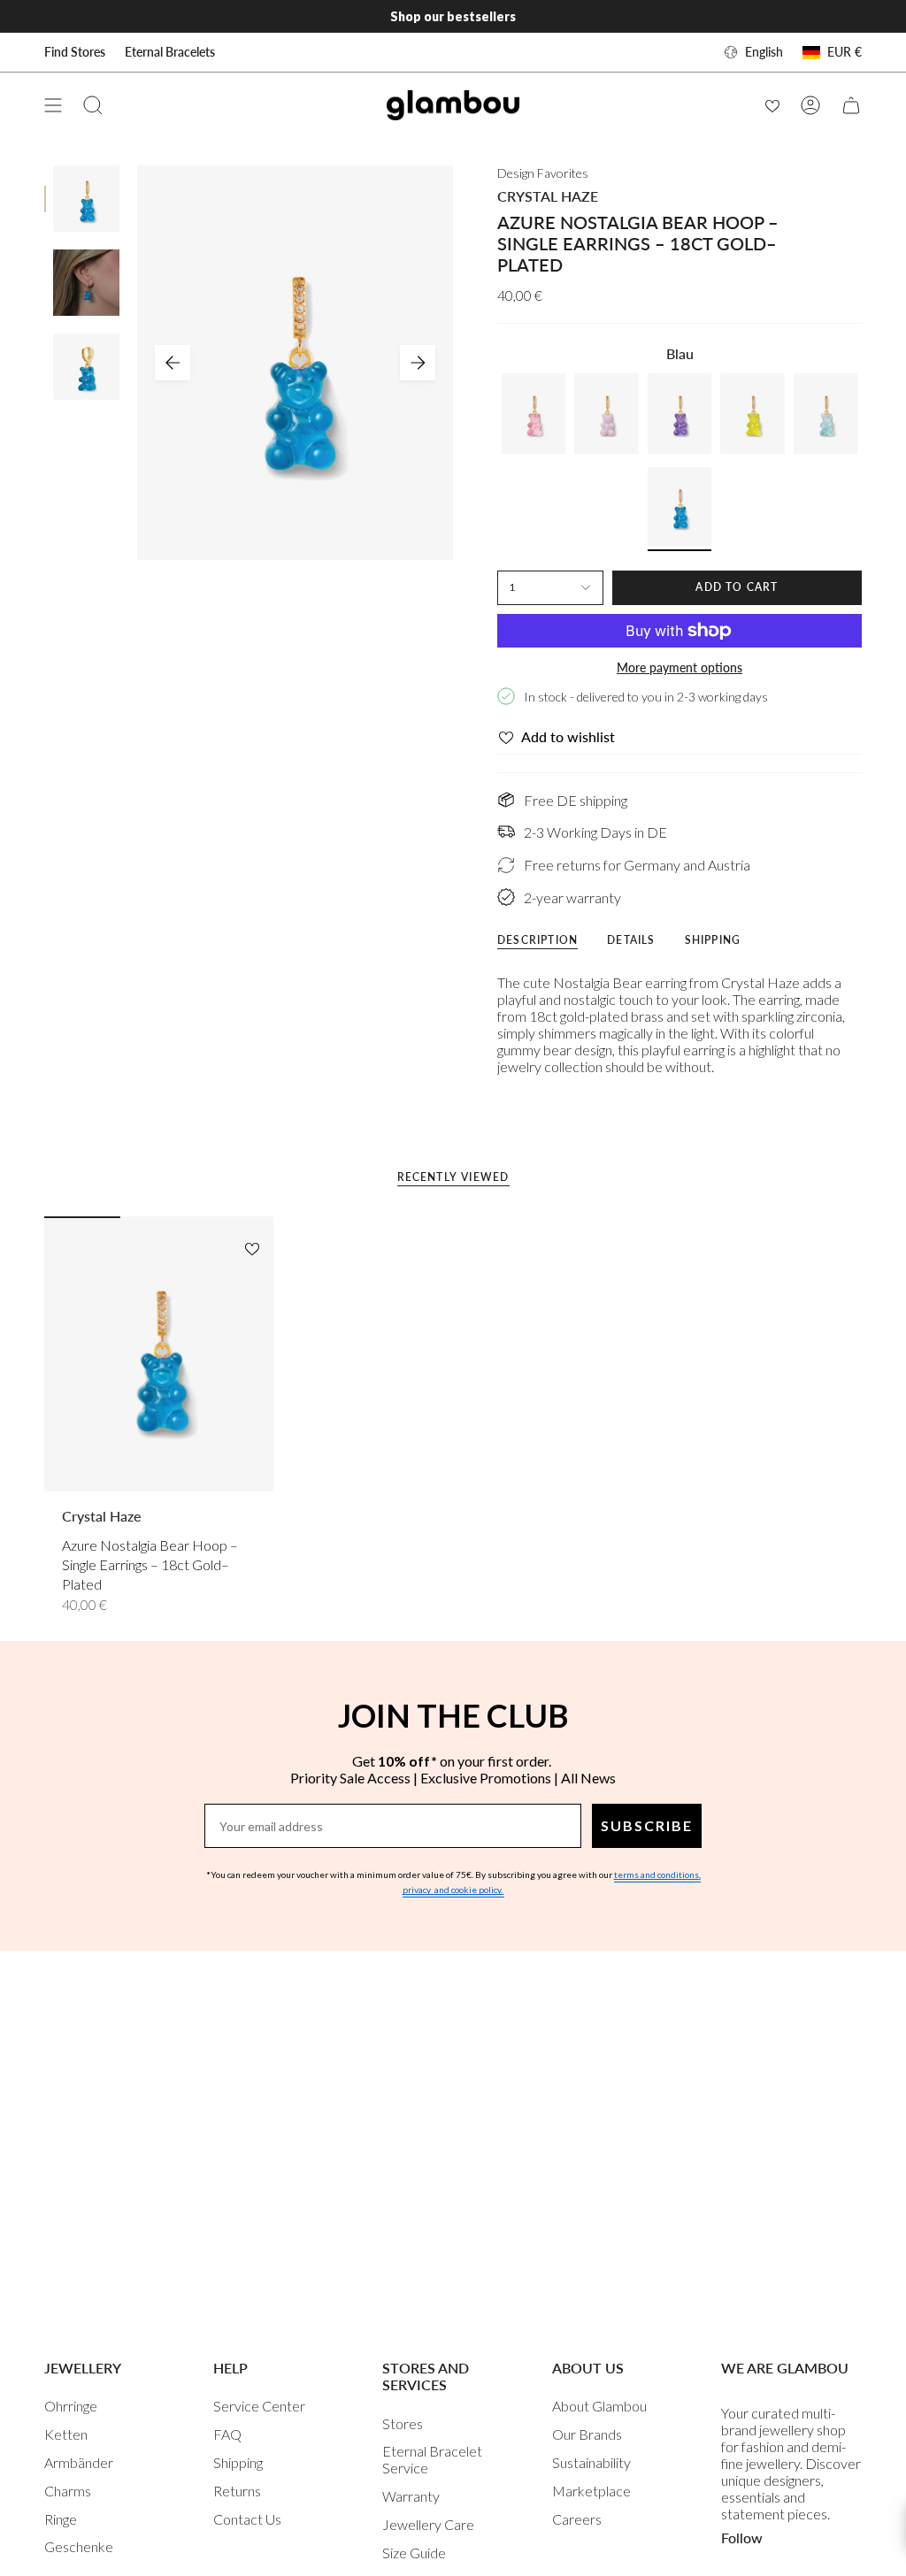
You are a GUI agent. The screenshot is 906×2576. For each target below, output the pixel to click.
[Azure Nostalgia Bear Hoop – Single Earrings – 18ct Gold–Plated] (159, 1353)
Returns (237, 2491)
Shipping (238, 2462)
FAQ (227, 2434)
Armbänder (79, 2462)
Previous (173, 363)
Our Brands (587, 2434)
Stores (403, 2423)
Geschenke (79, 2546)
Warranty (411, 2496)
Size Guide (414, 2553)
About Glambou (599, 2406)
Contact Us (247, 2519)
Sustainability (591, 2462)
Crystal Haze (548, 196)
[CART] (851, 105)
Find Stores (75, 52)
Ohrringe (71, 2406)
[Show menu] (53, 105)
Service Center (259, 2406)
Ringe (61, 2519)
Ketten (66, 2434)
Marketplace (591, 2491)
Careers (577, 2519)
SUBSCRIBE (647, 1825)
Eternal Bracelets (170, 52)
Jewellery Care (428, 2524)
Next (418, 363)
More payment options (679, 667)
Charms (68, 2491)
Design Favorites (543, 173)
